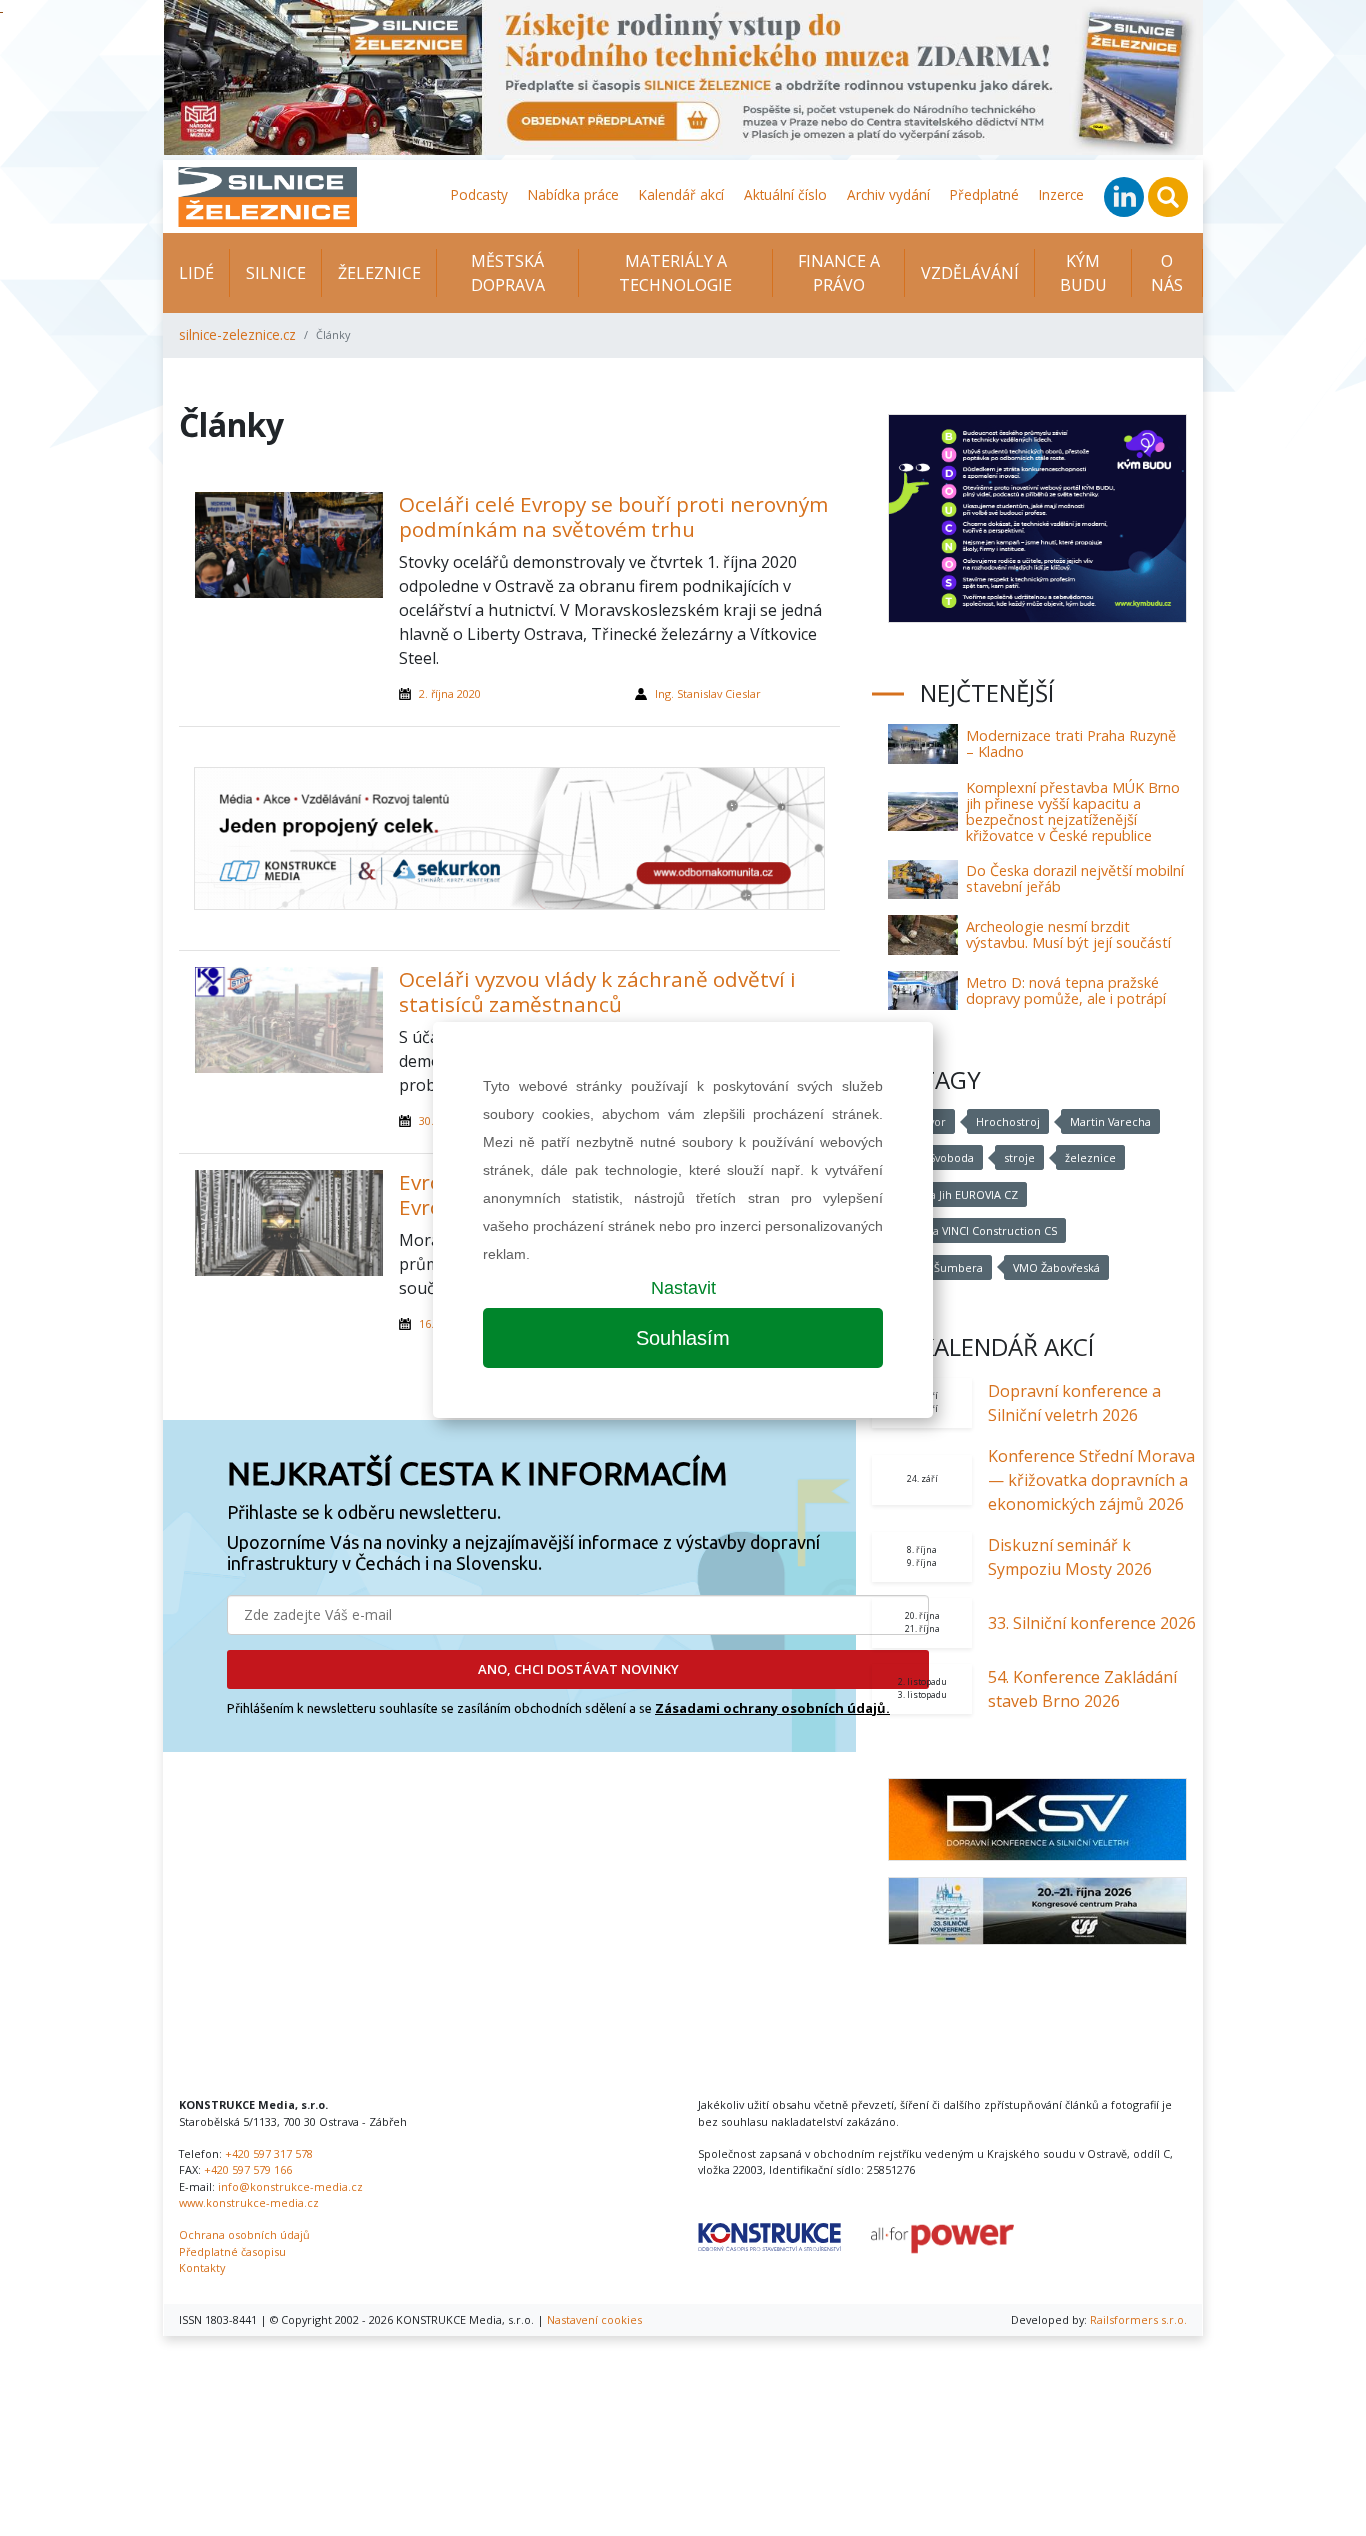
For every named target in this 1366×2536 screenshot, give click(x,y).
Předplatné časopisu (232, 2251)
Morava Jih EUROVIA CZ (957, 1194)
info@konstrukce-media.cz (290, 2186)
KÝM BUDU (1083, 273)
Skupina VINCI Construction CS (977, 1230)
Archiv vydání (888, 194)
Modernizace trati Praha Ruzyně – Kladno (1071, 743)
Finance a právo (839, 273)
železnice (1090, 1157)
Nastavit (683, 1288)
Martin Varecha (1110, 1121)
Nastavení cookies (594, 2319)
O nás (1167, 273)
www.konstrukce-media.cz (249, 2202)
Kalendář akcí (681, 194)
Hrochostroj (1008, 1121)
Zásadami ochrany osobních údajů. (772, 1708)
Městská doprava (508, 273)
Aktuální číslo (785, 194)
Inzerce (1061, 194)
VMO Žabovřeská (1056, 1267)
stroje (1019, 1157)
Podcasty (479, 194)
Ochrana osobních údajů (244, 2234)
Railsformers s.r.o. (1138, 2319)
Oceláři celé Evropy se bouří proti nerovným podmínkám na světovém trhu (613, 516)
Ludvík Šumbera (940, 1267)
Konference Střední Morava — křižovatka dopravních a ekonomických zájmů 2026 (1091, 1480)
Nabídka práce (573, 194)
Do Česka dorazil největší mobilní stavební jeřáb (1075, 878)
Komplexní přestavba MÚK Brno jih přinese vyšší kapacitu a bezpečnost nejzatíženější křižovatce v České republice (1073, 811)
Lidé (196, 273)
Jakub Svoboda (935, 1157)
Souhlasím (683, 1338)
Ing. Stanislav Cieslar (708, 693)
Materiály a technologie (675, 273)
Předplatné (984, 194)
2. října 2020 (450, 693)
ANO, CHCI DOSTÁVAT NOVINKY (578, 1669)
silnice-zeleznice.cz (237, 334)
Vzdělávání (970, 273)
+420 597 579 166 (248, 2169)
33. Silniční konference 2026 (1092, 1623)
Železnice (379, 273)
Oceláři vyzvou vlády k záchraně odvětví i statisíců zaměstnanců (597, 991)
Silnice (276, 273)
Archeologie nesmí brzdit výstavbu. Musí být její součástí (1068, 934)
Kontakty (202, 2267)
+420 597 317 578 (269, 2153)
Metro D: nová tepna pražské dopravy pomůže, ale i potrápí (1066, 990)
